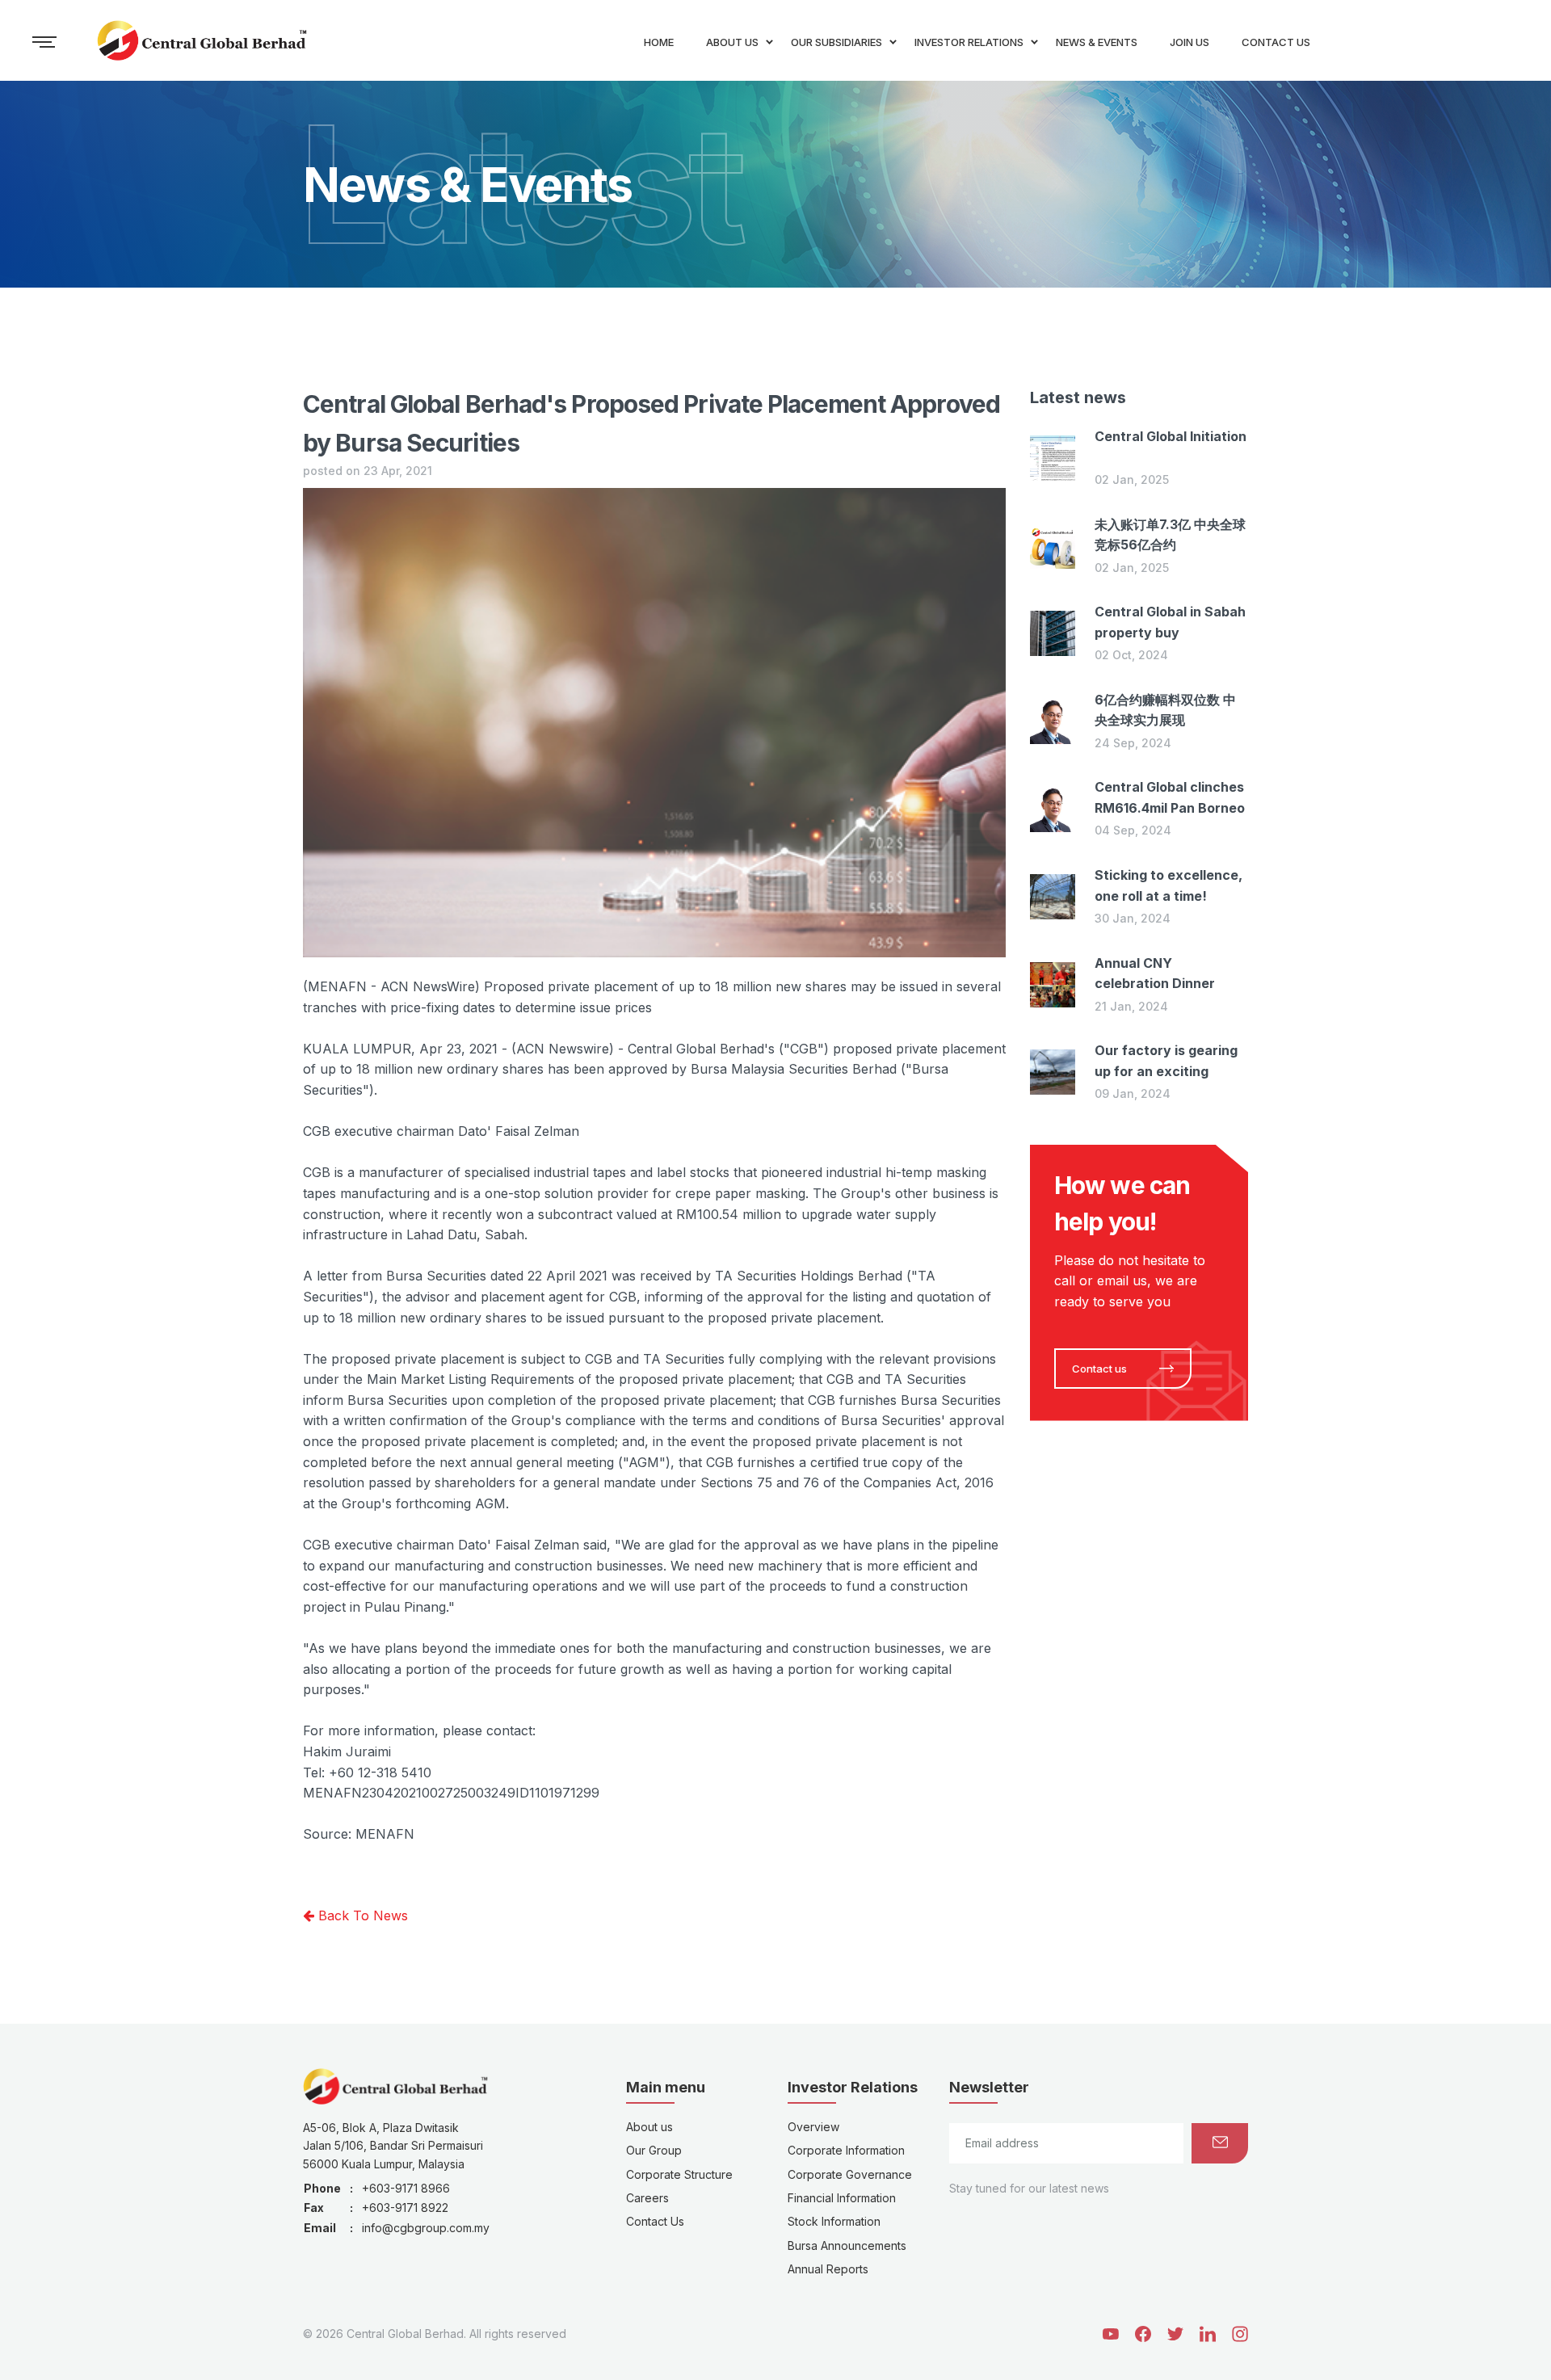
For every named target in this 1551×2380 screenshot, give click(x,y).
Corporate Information (846, 2150)
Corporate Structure (679, 2174)
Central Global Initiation (1171, 436)
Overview (813, 2127)
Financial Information (842, 2198)
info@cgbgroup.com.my (426, 2228)
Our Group (654, 2150)
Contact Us (655, 2221)
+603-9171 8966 (406, 2188)
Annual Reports (828, 2269)
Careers (647, 2198)
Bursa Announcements (847, 2245)
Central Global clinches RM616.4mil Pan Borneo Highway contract (1170, 807)
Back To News (361, 1915)
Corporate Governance (850, 2174)
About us (649, 2127)
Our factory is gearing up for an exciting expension (1166, 1071)
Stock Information (834, 2221)
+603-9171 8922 (405, 2208)
